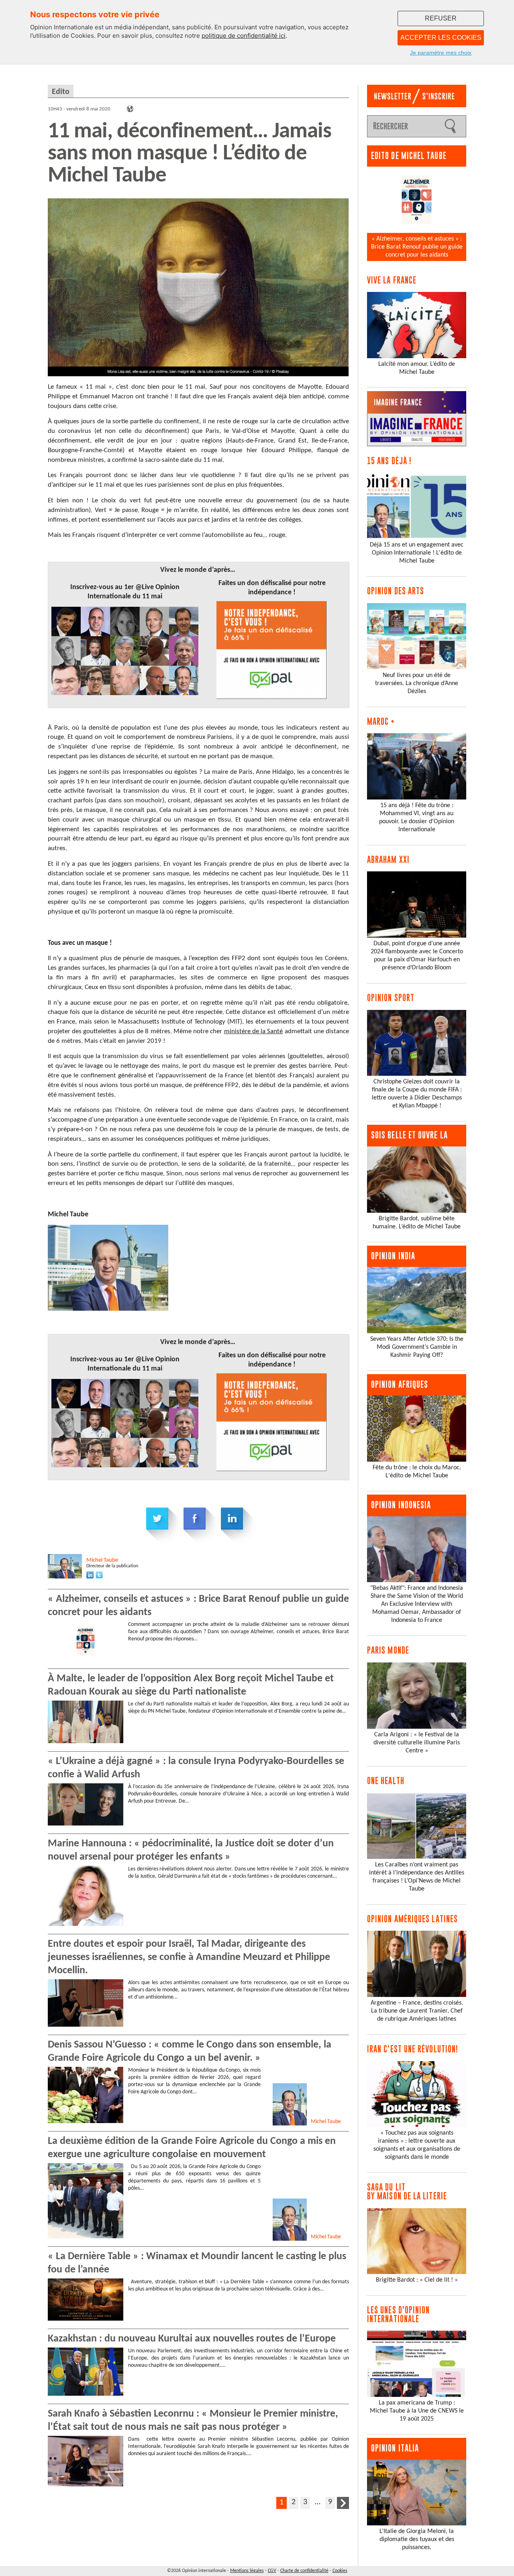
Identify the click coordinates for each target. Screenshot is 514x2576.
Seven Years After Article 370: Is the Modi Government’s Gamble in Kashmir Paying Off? (417, 1347)
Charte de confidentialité (304, 2571)
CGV (272, 2571)
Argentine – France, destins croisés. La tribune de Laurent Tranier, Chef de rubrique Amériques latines (417, 2011)
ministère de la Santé (254, 1031)
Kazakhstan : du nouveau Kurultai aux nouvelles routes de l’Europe (192, 2339)
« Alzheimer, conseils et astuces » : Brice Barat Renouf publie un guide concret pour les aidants (417, 247)
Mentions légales (247, 2571)
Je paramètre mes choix (441, 53)
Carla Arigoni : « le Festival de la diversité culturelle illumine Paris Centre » (417, 1743)
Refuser (441, 18)
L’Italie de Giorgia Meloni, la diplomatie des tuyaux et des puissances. (417, 2539)
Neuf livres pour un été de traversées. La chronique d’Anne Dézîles (417, 683)
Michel (102, 1560)
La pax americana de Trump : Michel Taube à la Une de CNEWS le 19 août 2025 (417, 2411)
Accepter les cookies (441, 38)
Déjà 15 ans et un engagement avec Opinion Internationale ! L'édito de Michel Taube (417, 553)
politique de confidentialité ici (244, 36)
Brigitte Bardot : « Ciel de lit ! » (417, 2280)
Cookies (340, 2571)
